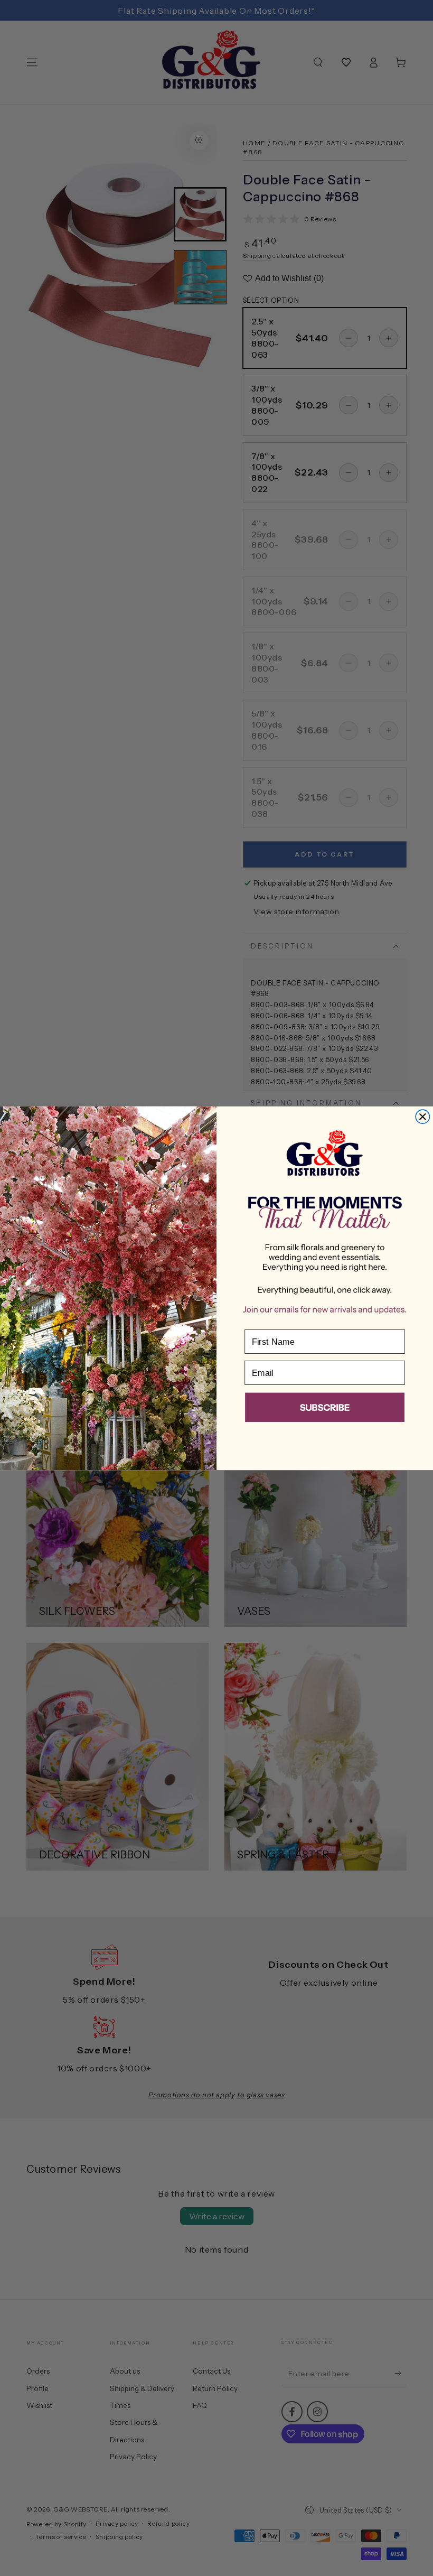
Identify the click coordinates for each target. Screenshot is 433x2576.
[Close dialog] (422, 1117)
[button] (325, 1409)
